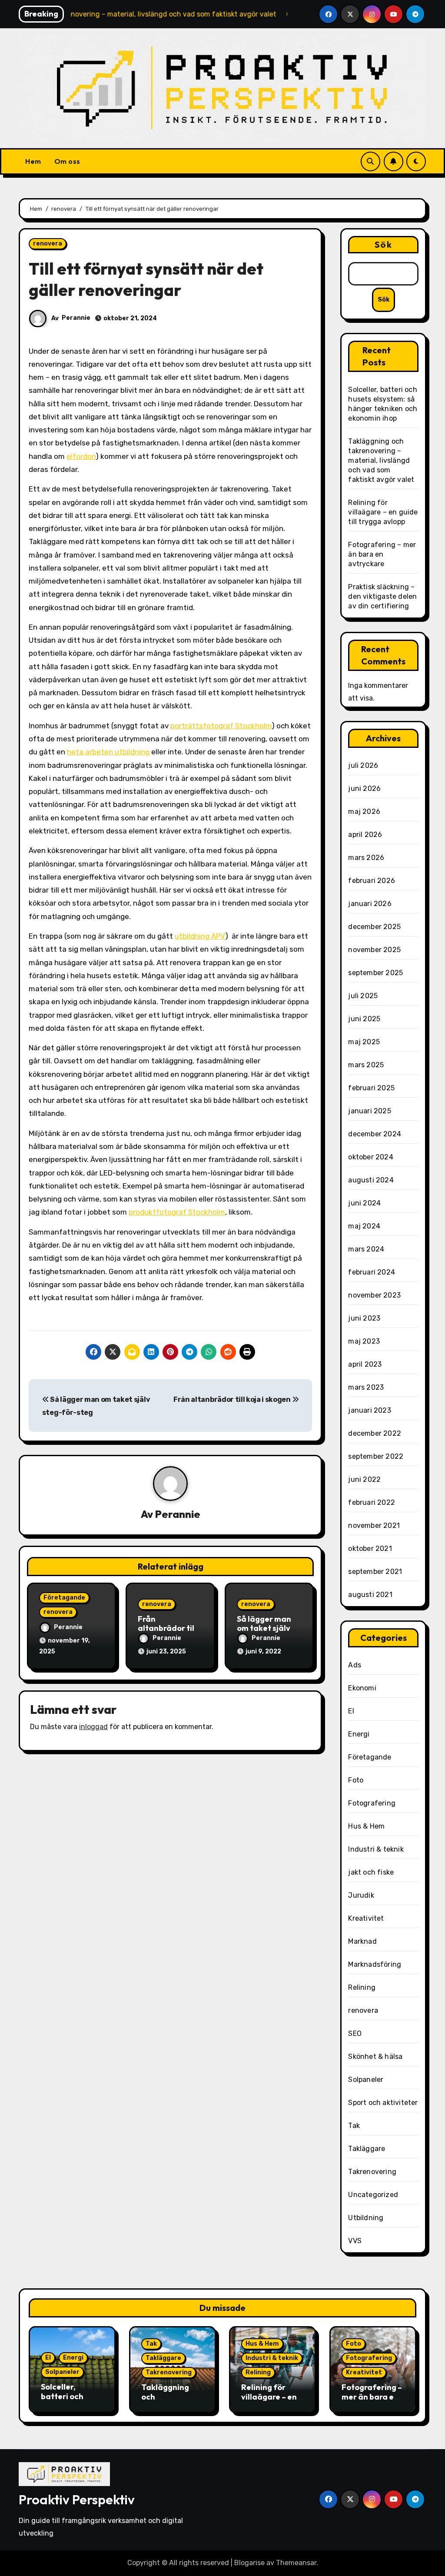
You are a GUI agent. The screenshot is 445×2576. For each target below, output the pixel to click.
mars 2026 (366, 858)
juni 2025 (364, 1019)
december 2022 (375, 1433)
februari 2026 (372, 881)
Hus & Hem (366, 1826)
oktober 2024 (370, 1157)
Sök (383, 244)
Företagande (64, 1598)
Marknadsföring (375, 1964)
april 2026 (365, 835)
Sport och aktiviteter (383, 2103)
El (351, 1711)
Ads (355, 1665)
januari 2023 (369, 1410)
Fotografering (372, 1803)
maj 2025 (364, 1042)
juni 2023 (364, 1318)
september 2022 (376, 1456)
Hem (33, 161)
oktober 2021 (370, 1549)
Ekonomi (362, 1688)
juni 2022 (364, 1479)
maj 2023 (364, 1341)
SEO (355, 2033)
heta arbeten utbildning (108, 752)
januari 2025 (369, 1111)
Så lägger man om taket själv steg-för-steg (264, 1628)
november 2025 (374, 950)
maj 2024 (364, 1226)
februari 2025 (371, 1088)
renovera (48, 244)
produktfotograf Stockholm (177, 1212)
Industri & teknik (376, 1849)
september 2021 (375, 1572)
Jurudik (361, 1895)
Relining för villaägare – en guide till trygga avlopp (383, 512)
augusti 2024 (371, 1180)
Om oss (67, 161)
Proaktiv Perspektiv (77, 2500)
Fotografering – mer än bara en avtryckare (382, 554)
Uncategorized (373, 2195)
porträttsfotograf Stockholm (221, 726)
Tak (354, 2126)
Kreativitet (366, 1918)
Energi (359, 1734)
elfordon (81, 456)
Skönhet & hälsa (375, 2056)
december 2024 (375, 1134)
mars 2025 (366, 1065)
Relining (362, 1987)
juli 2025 (363, 996)
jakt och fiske (371, 1872)
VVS (355, 2241)
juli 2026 (363, 765)
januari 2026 (370, 904)
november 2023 (374, 1295)
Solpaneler (366, 2080)
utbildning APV (200, 936)
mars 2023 (366, 1387)
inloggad (93, 1727)
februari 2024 (372, 1272)
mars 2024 (366, 1249)
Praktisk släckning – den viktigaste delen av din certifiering (382, 596)
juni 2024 (364, 1203)
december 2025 (374, 927)
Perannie (76, 318)
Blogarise (249, 2563)
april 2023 (365, 1364)
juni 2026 (364, 788)
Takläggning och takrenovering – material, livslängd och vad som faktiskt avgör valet (381, 460)
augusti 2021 (370, 1595)
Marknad (362, 1941)
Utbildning (366, 2218)
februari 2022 (372, 1502)
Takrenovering (372, 2172)
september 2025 (375, 973)
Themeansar (296, 2563)
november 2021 (374, 1525)
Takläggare (367, 2149)
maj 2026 (364, 812)
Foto (356, 1780)
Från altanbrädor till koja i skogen (232, 1399)
